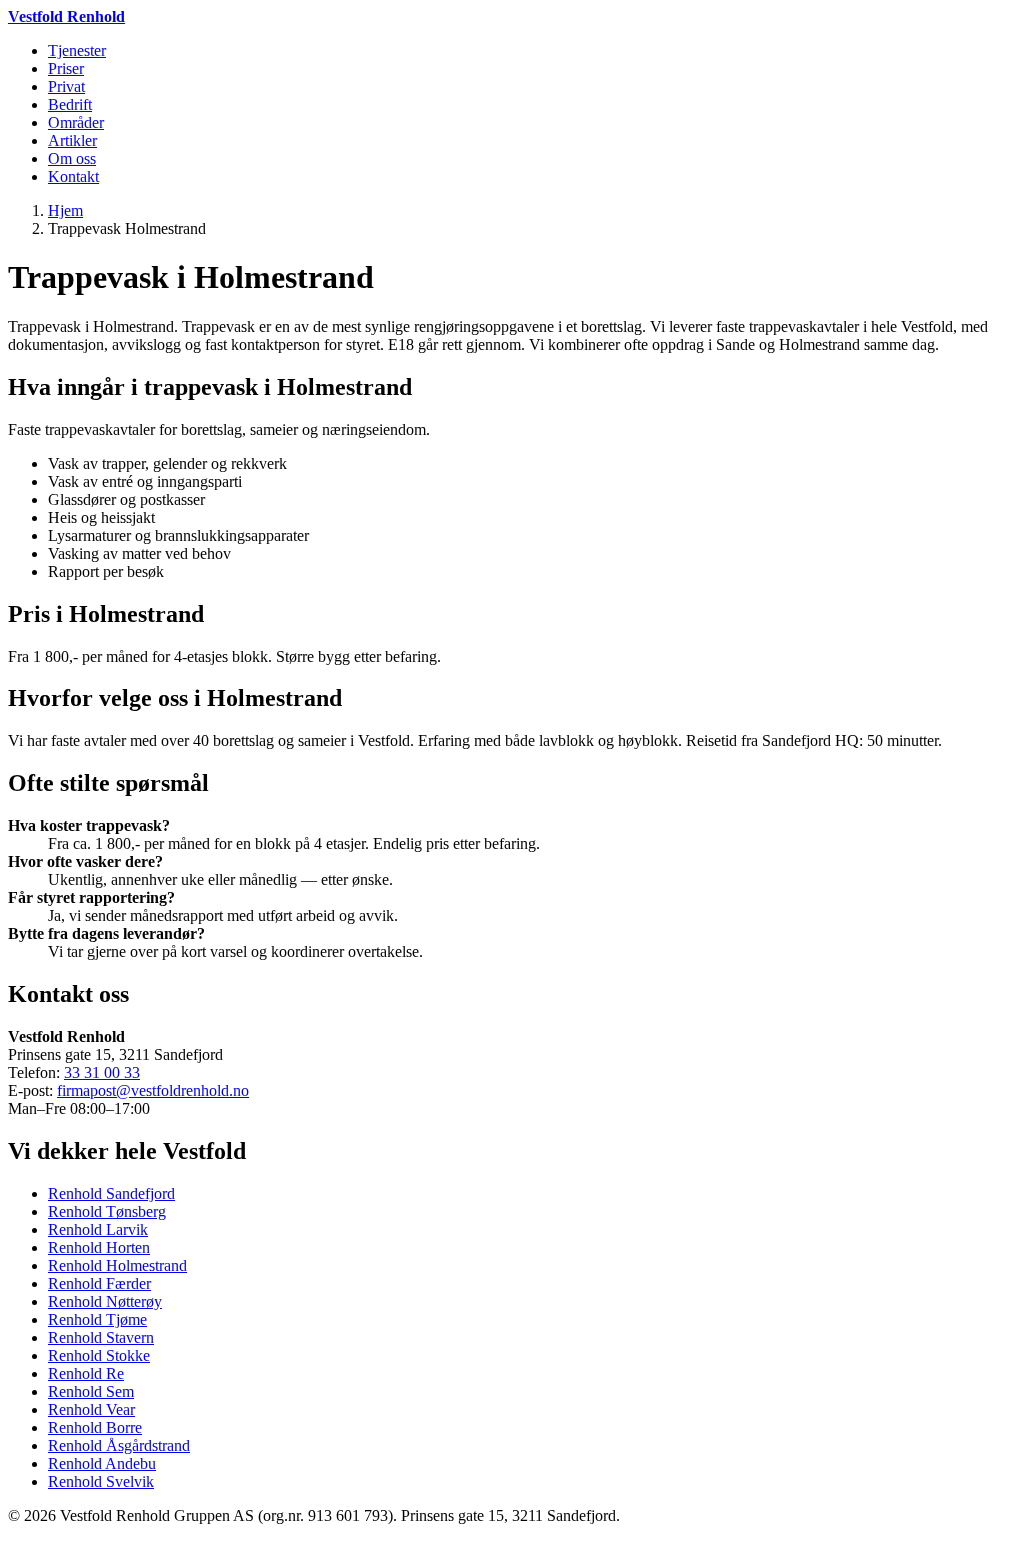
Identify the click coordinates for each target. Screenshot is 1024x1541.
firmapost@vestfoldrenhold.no (153, 1090)
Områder (76, 122)
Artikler (72, 140)
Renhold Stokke (99, 1355)
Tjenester (77, 50)
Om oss (72, 158)
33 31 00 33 (102, 1072)
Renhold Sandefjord (111, 1193)
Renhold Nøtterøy (105, 1301)
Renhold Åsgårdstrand (119, 1445)
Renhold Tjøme (97, 1319)
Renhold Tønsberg (107, 1211)
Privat (66, 86)
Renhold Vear (91, 1409)
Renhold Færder (99, 1283)
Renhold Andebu (102, 1463)
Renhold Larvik (98, 1229)
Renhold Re (86, 1373)
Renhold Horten (99, 1247)
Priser (66, 68)
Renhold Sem (91, 1391)
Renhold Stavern (101, 1337)
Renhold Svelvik (101, 1481)
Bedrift (70, 104)
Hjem (65, 210)
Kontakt (73, 176)
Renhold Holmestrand (117, 1265)
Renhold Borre (95, 1427)
